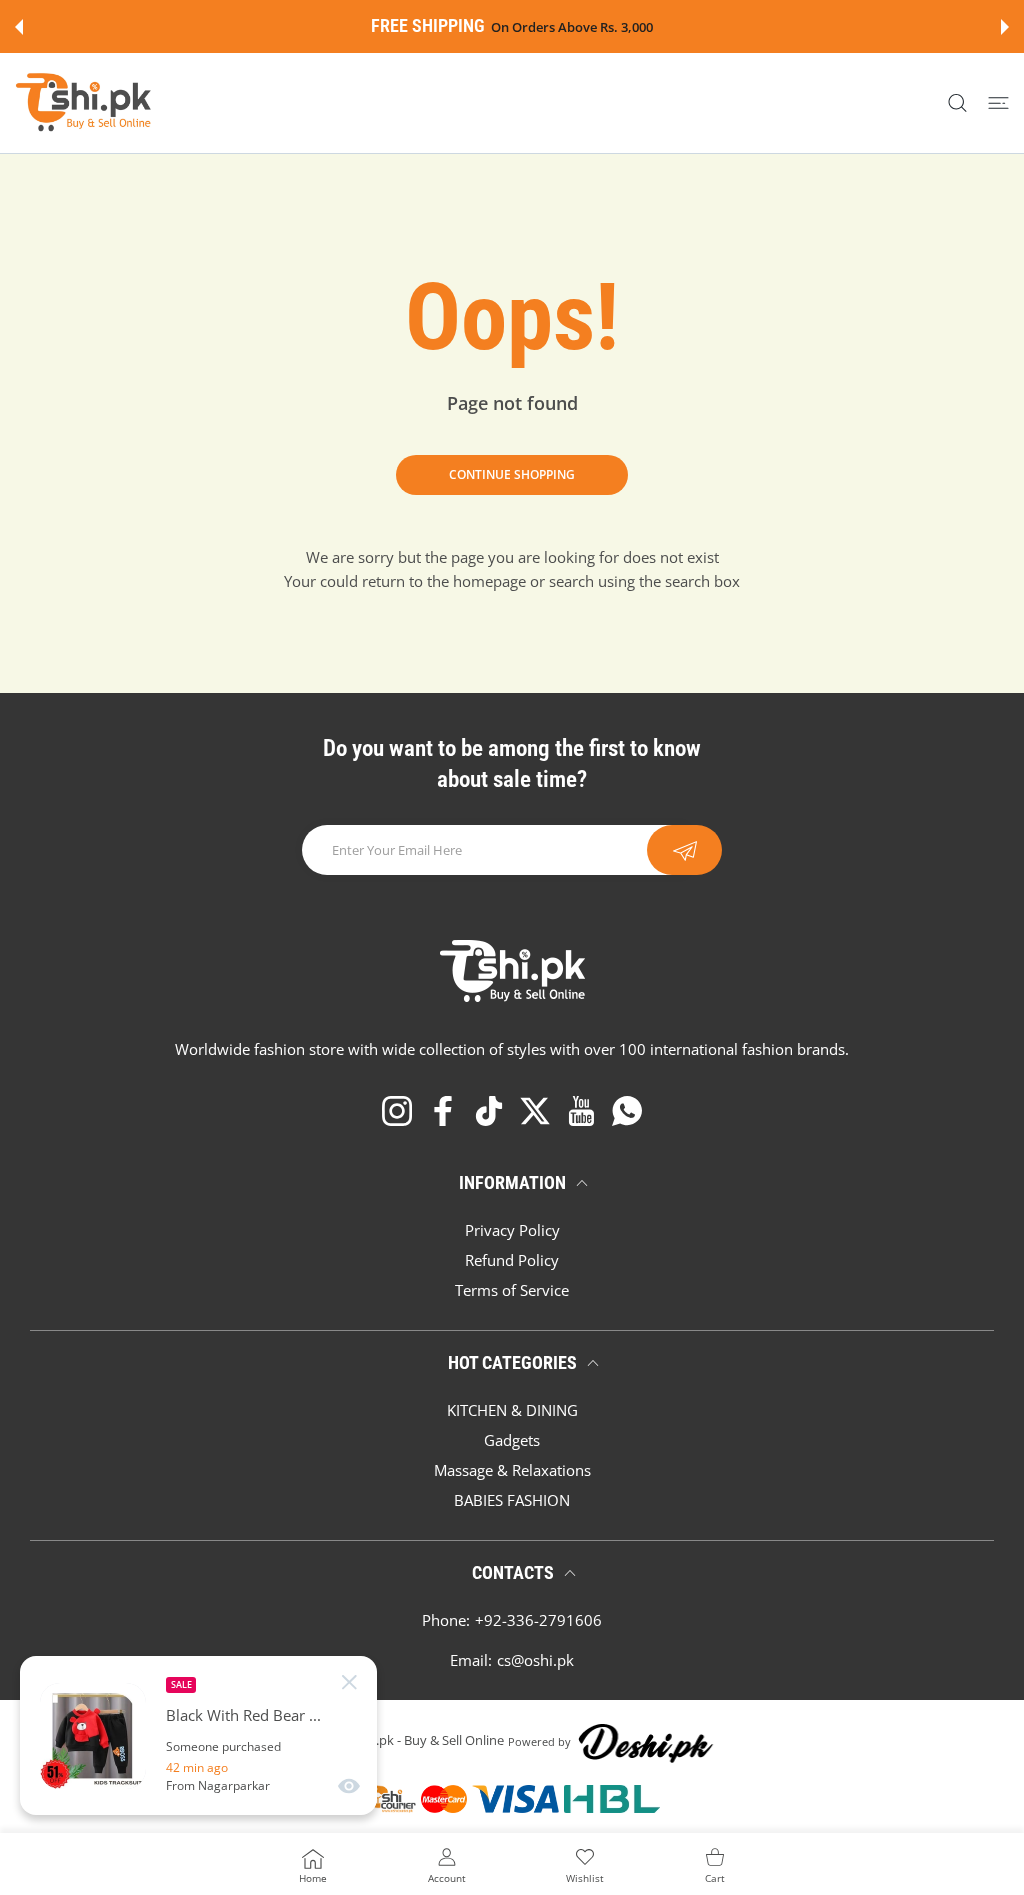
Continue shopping (512, 474)
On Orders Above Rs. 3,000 (572, 27)
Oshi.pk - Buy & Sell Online (426, 1741)
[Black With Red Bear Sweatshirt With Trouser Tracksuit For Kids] (93, 1736)
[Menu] (998, 103)
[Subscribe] (684, 850)
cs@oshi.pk (535, 1660)
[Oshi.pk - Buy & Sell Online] (85, 103)
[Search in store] (957, 103)
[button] (19, 27)
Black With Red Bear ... (243, 1715)
